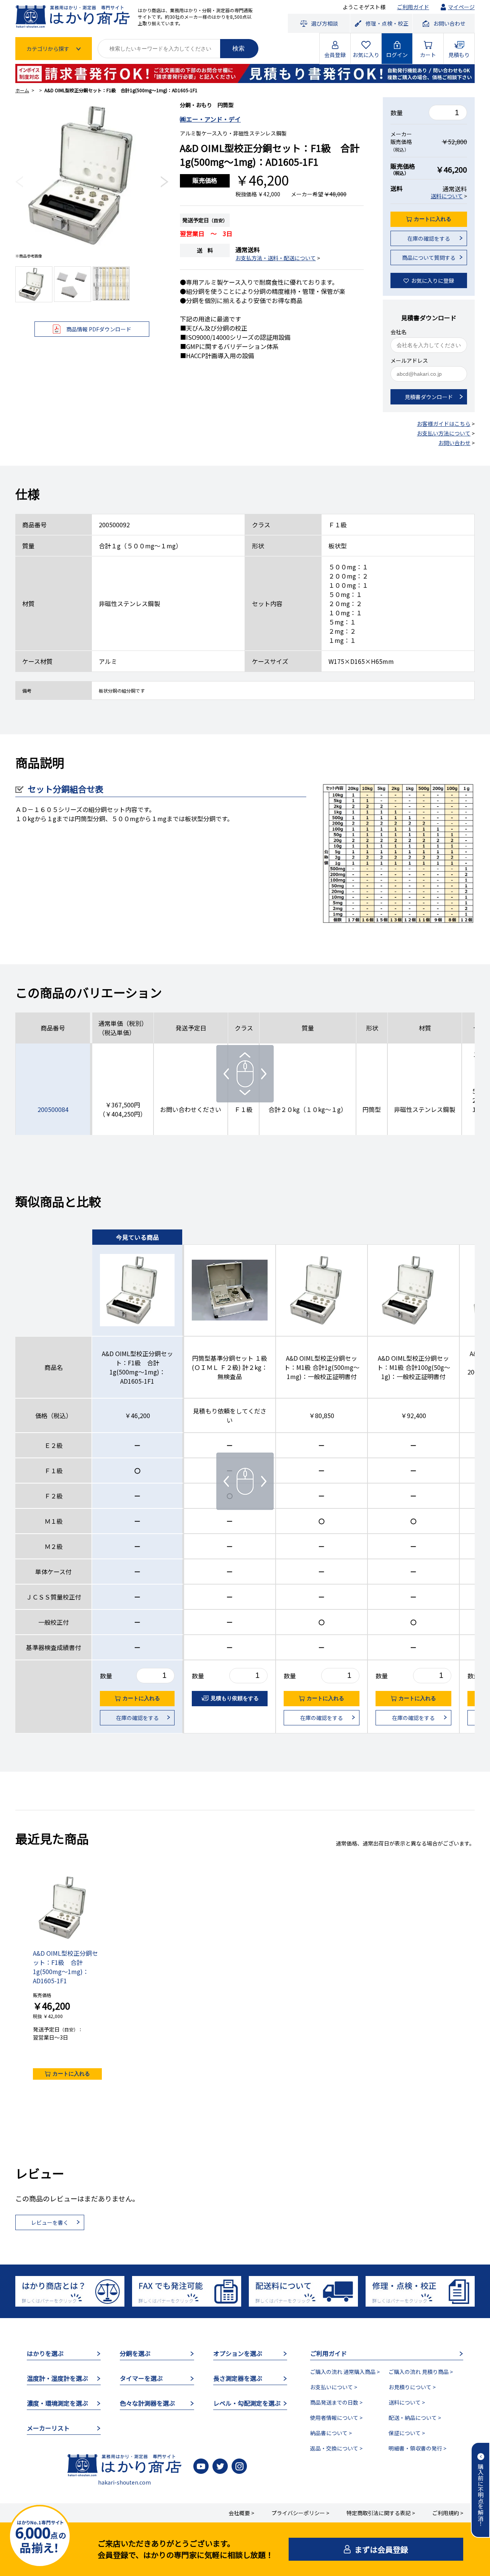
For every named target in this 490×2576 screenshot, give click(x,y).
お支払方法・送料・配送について (276, 258)
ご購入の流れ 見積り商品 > (421, 2372)
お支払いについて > (334, 2387)
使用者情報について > (336, 2418)
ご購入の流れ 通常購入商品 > (345, 2372)
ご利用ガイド (413, 7)
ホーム (22, 90)
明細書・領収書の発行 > (417, 2448)
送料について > (407, 2402)
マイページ (461, 7)
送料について (447, 196)
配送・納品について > (415, 2418)
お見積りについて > (412, 2387)
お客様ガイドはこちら (444, 424)
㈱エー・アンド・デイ (210, 119)
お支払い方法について (444, 433)
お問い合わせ (454, 443)
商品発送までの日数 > (336, 2402)
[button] (19, 182)
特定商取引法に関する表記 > (381, 2513)
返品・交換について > (336, 2448)
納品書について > (331, 2433)
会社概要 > (241, 2513)
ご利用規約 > (448, 2513)
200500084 (53, 1109)
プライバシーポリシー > (300, 2513)
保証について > (407, 2433)
